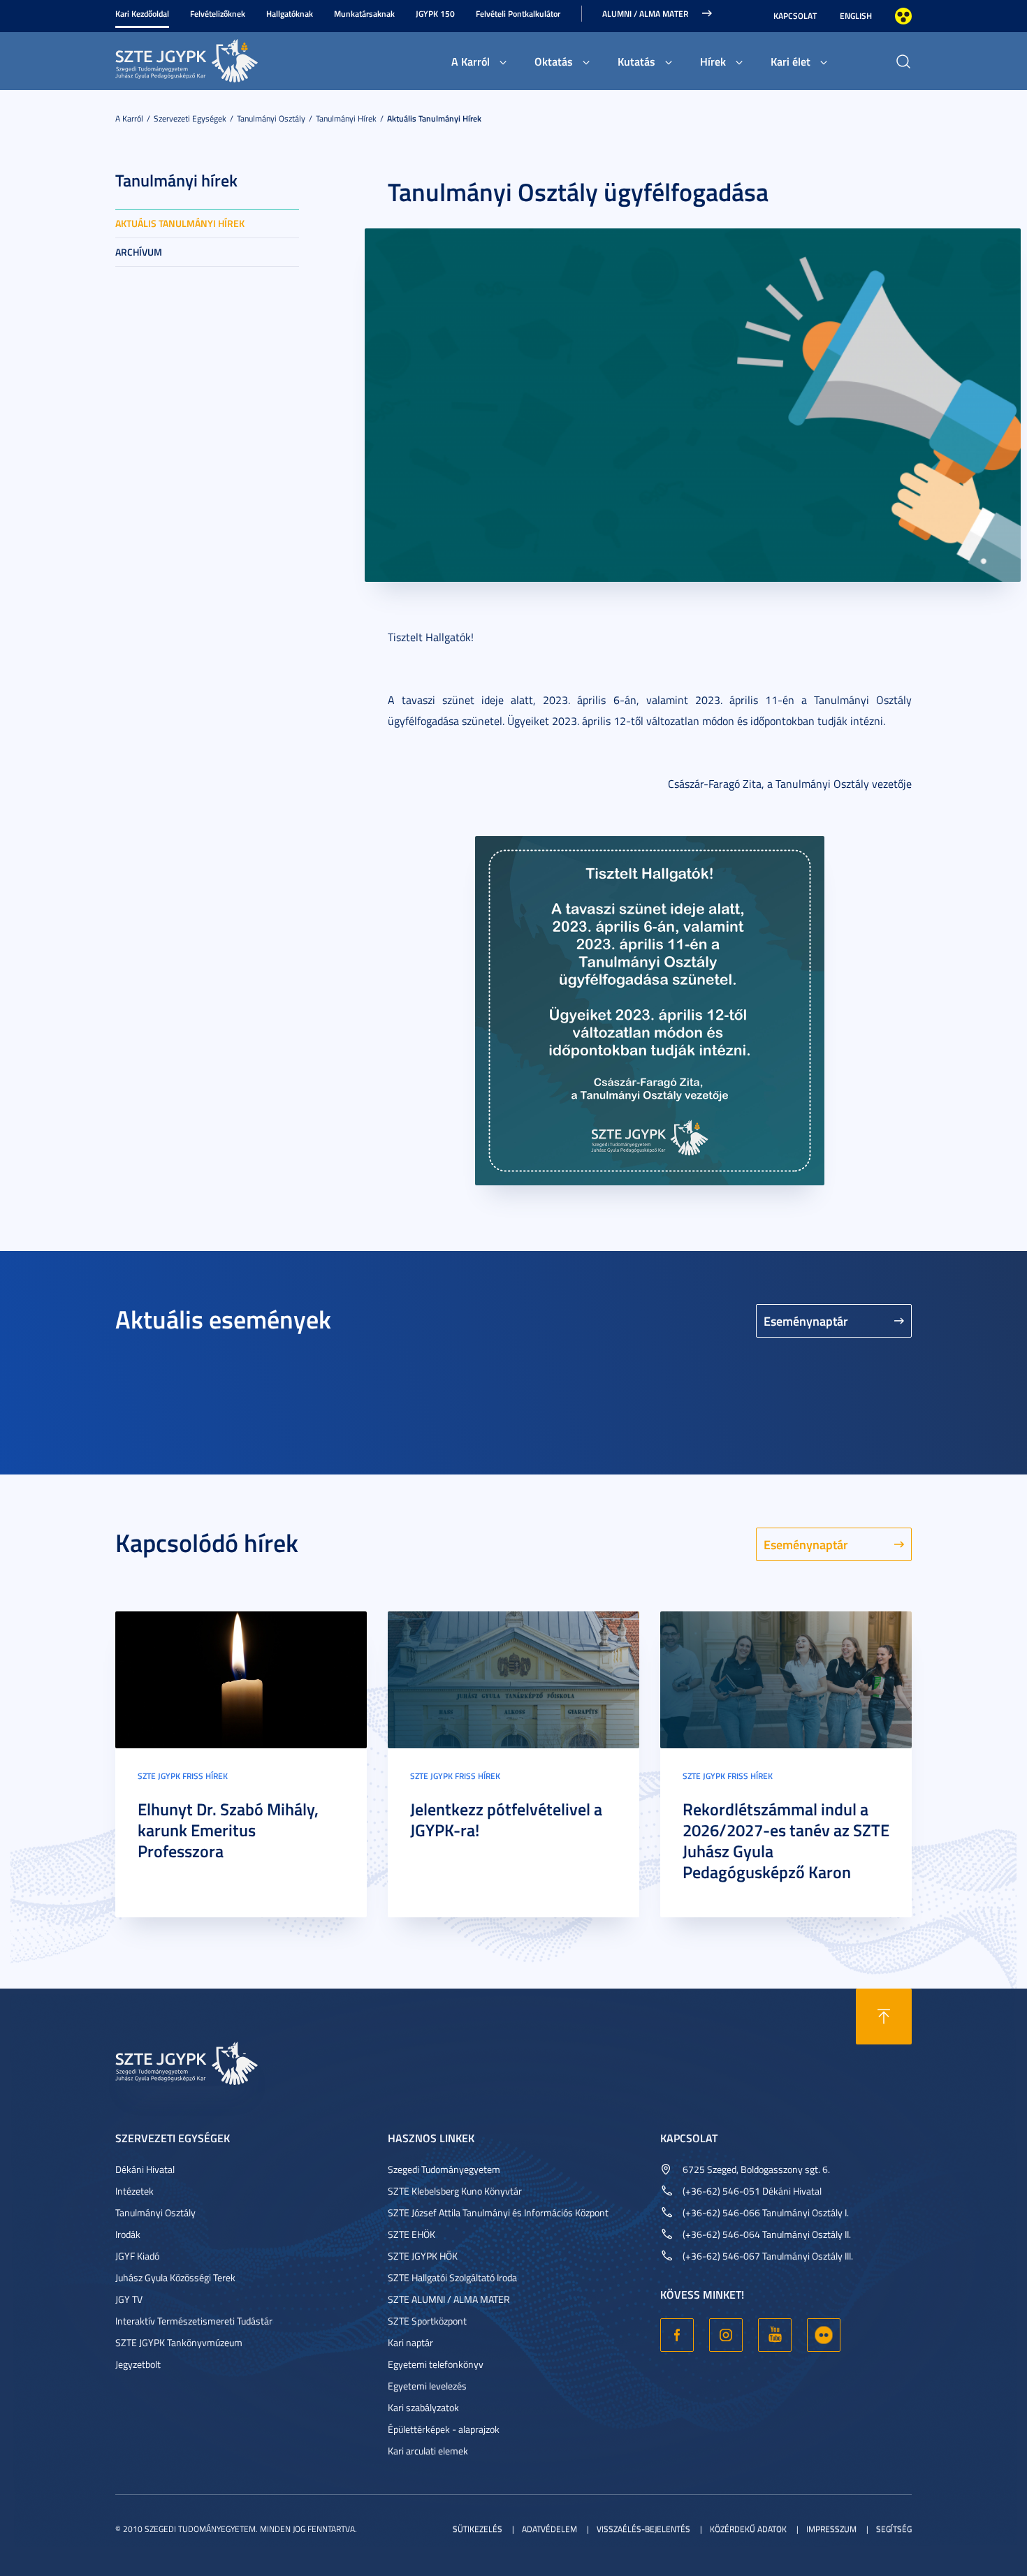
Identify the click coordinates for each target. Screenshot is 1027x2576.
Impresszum (831, 2529)
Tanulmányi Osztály (271, 118)
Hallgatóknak (290, 14)
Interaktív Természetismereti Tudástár (194, 2321)
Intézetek (134, 2191)
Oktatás (554, 61)
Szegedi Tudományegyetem (444, 2169)
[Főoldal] (220, 59)
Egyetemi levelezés (427, 2386)
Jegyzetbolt (138, 2364)
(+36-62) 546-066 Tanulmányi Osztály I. (766, 2212)
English (856, 16)
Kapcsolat (795, 16)
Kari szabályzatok (423, 2407)
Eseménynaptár (806, 1321)
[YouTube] (775, 2335)
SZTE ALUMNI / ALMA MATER (449, 2299)
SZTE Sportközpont (427, 2321)
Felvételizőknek (218, 14)
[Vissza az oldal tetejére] (884, 2017)
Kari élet (791, 61)
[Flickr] (824, 2335)
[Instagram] (726, 2335)
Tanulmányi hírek (346, 118)
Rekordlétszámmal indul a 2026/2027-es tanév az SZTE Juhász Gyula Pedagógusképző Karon (786, 1840)
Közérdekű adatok (748, 2529)
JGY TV (129, 2299)
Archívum (139, 252)
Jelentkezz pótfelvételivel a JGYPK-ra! (506, 1820)
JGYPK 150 (435, 14)
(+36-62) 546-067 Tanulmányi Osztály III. (768, 2256)
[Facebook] (677, 2335)
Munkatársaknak (364, 14)
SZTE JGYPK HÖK (423, 2256)
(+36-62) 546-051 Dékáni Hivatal (752, 2191)
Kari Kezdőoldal (142, 14)
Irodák (128, 2234)
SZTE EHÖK (411, 2234)
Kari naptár (410, 2342)
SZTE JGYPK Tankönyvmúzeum (179, 2342)
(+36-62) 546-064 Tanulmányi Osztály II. (767, 2234)
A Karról (471, 61)
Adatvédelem (549, 2529)
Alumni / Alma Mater (645, 14)
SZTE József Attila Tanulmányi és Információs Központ (498, 2212)
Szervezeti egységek (190, 118)
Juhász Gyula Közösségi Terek (175, 2277)
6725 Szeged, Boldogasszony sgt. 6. (756, 2169)
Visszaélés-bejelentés (643, 2529)
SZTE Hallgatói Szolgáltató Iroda (452, 2277)
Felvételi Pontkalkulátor (518, 14)
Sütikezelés (478, 2529)
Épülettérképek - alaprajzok (444, 2429)
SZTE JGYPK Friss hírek (183, 1776)
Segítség (894, 2529)
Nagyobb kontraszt (903, 16)
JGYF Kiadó (137, 2256)
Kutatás (636, 61)
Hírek (713, 61)
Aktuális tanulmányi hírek (434, 118)
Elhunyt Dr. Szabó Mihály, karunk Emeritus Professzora (228, 1830)
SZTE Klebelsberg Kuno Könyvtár (455, 2191)
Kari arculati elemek (428, 2451)
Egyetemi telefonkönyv (436, 2364)
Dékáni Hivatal (145, 2169)
